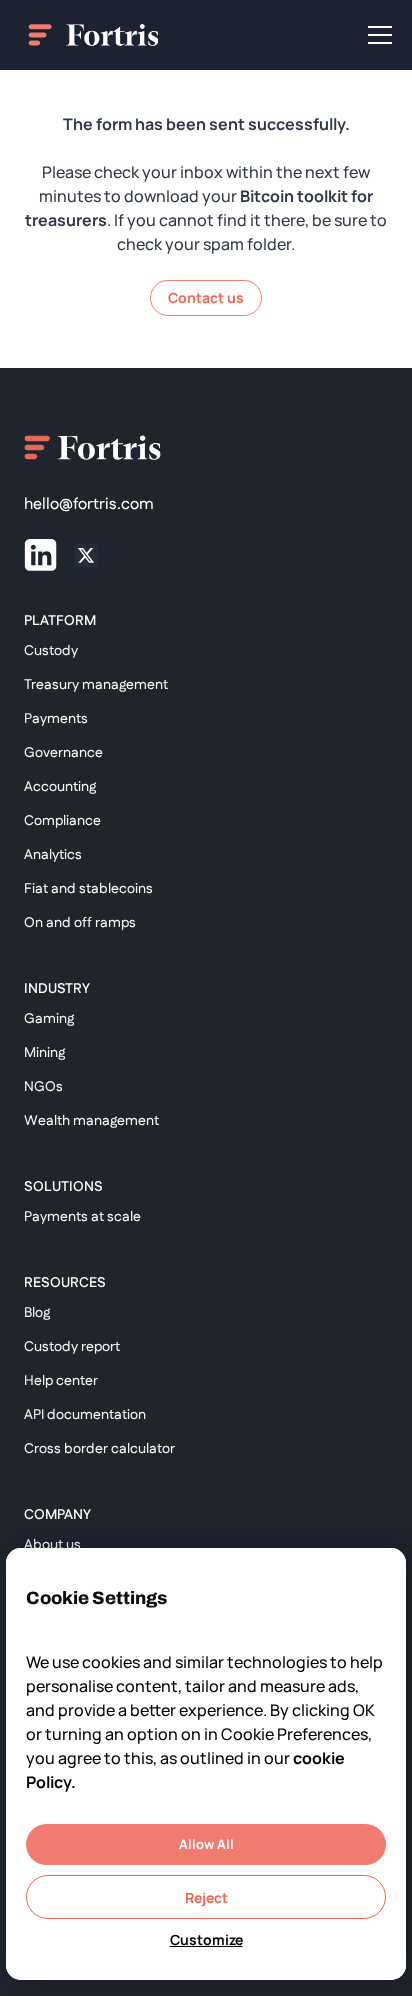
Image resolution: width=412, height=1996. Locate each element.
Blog (37, 1313)
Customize (206, 1939)
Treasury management (96, 685)
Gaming (49, 1019)
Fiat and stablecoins (88, 889)
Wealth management (91, 1121)
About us (52, 1545)
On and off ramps (80, 923)
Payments (56, 719)
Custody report (72, 1347)
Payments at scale (82, 1217)
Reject (206, 1897)
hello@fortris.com (89, 505)
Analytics (53, 855)
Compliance (62, 821)
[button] (376, 35)
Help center (61, 1381)
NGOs (43, 1087)
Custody (51, 651)
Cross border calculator (99, 1449)
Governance (63, 753)
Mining (44, 1053)
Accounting (60, 787)
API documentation (85, 1415)
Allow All (206, 1844)
